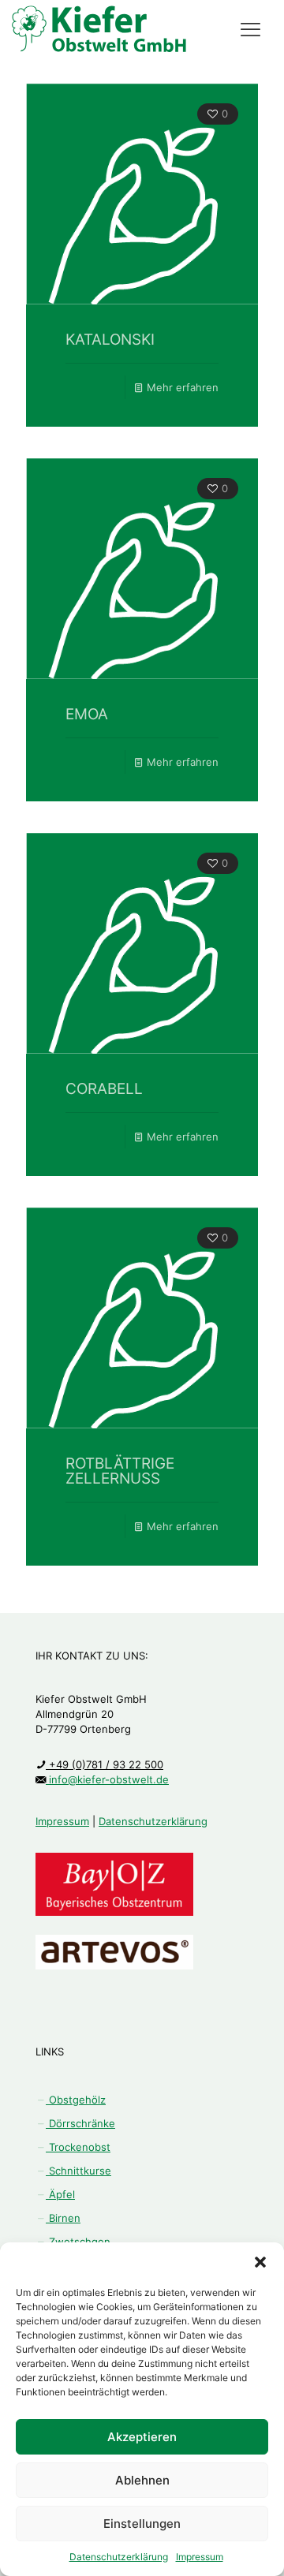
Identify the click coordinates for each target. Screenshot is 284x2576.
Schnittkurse (78, 2171)
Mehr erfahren (183, 387)
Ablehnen (142, 2480)
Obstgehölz (76, 2100)
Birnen (63, 2218)
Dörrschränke (80, 2123)
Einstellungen (142, 2524)
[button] (260, 2262)
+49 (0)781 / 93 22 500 (105, 1764)
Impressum (200, 2557)
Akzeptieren (142, 2437)
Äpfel (60, 2194)
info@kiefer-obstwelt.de (107, 1779)
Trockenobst (78, 2147)
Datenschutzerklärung (119, 2557)
